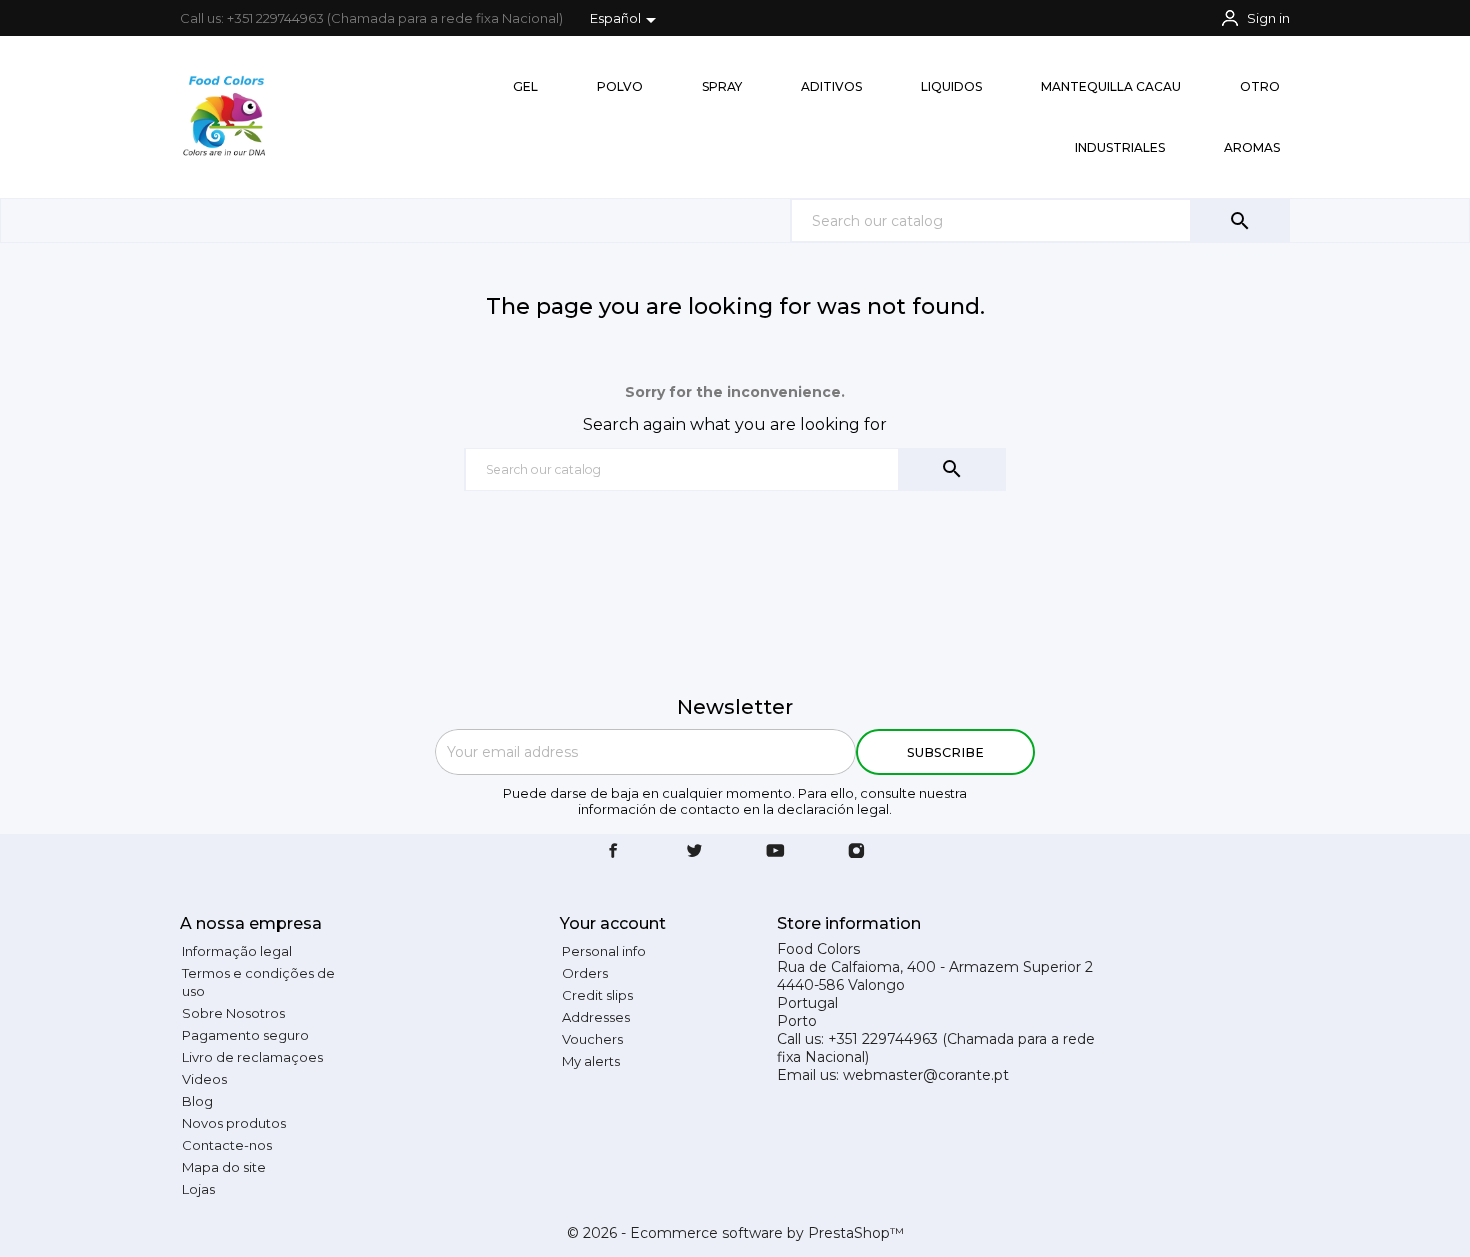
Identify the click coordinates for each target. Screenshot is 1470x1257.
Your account (613, 923)
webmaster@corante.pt (926, 1075)
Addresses (596, 1017)
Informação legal (237, 951)
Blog (197, 1101)
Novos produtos (234, 1123)
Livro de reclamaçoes (252, 1057)
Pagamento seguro (245, 1035)
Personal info (604, 951)
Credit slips (597, 995)
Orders (585, 973)
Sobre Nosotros (233, 1013)
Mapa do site (224, 1167)
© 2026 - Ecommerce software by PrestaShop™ (735, 1233)
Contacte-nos (227, 1145)
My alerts (591, 1061)
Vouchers (592, 1039)
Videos (204, 1079)
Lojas (198, 1189)
